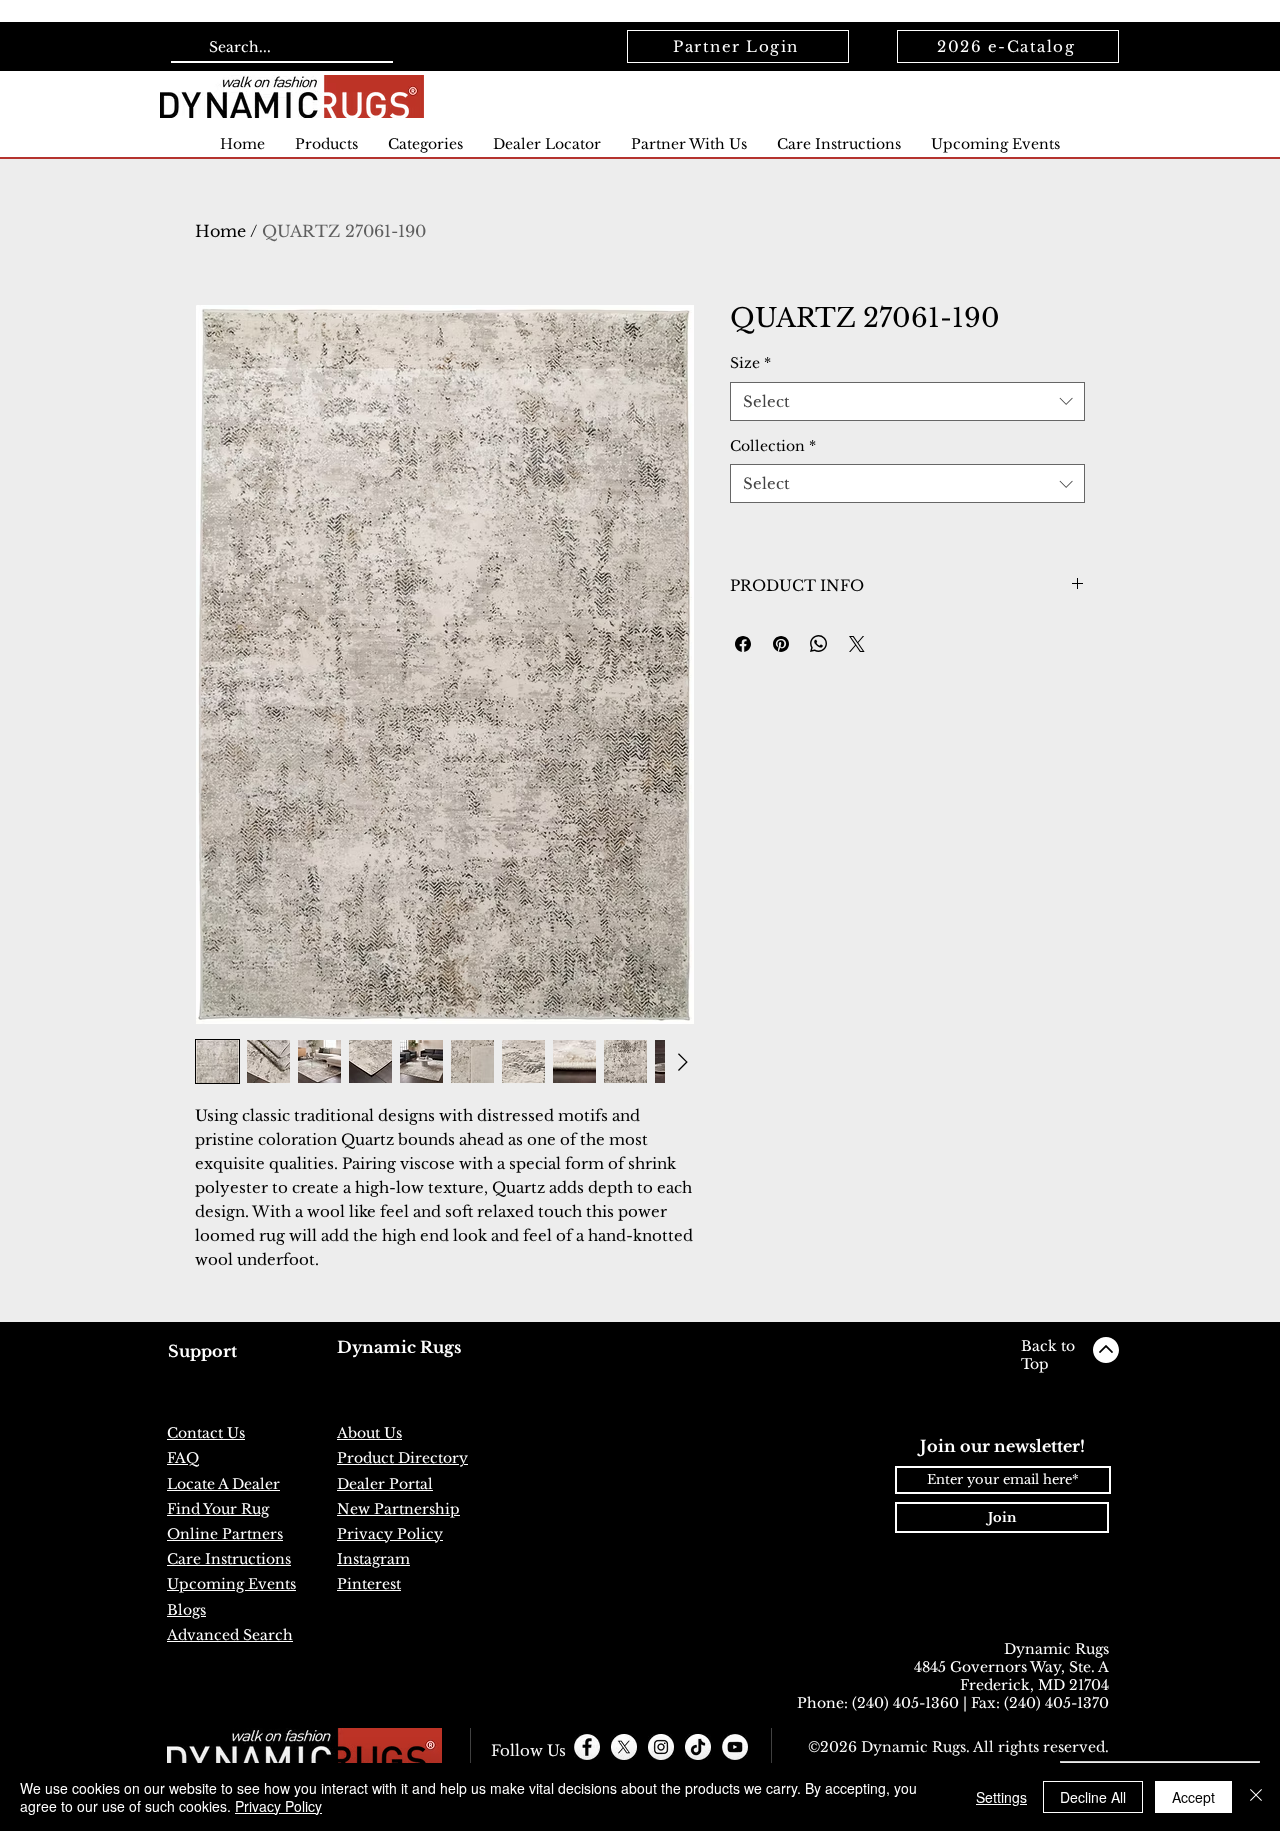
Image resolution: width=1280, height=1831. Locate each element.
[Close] (1256, 1797)
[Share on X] (857, 644)
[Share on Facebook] (743, 644)
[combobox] (907, 401)
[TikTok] (698, 1747)
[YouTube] (735, 1747)
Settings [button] (1001, 1797)
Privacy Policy (278, 1806)
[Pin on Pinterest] (781, 644)
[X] (624, 1747)
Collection (773, 446)
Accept (1193, 1797)
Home (220, 231)
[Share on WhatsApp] (819, 644)
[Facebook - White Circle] (587, 1747)
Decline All (1093, 1797)
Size (750, 363)
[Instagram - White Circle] (661, 1747)
